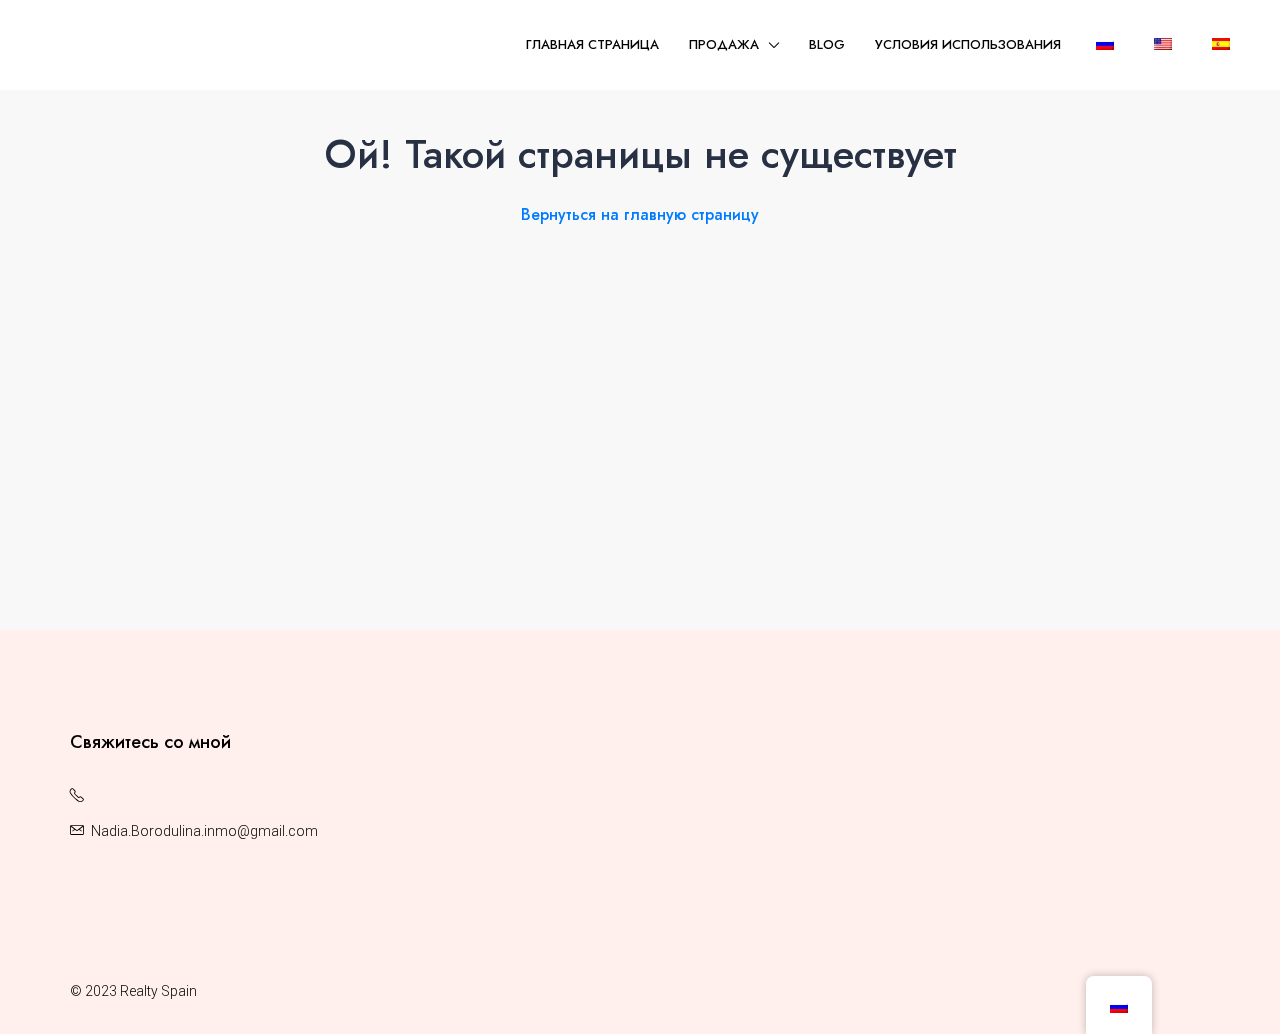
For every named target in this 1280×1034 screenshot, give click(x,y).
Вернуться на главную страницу (640, 214)
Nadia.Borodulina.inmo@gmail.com (204, 831)
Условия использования (968, 44)
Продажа (724, 44)
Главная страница (592, 44)
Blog (827, 44)
